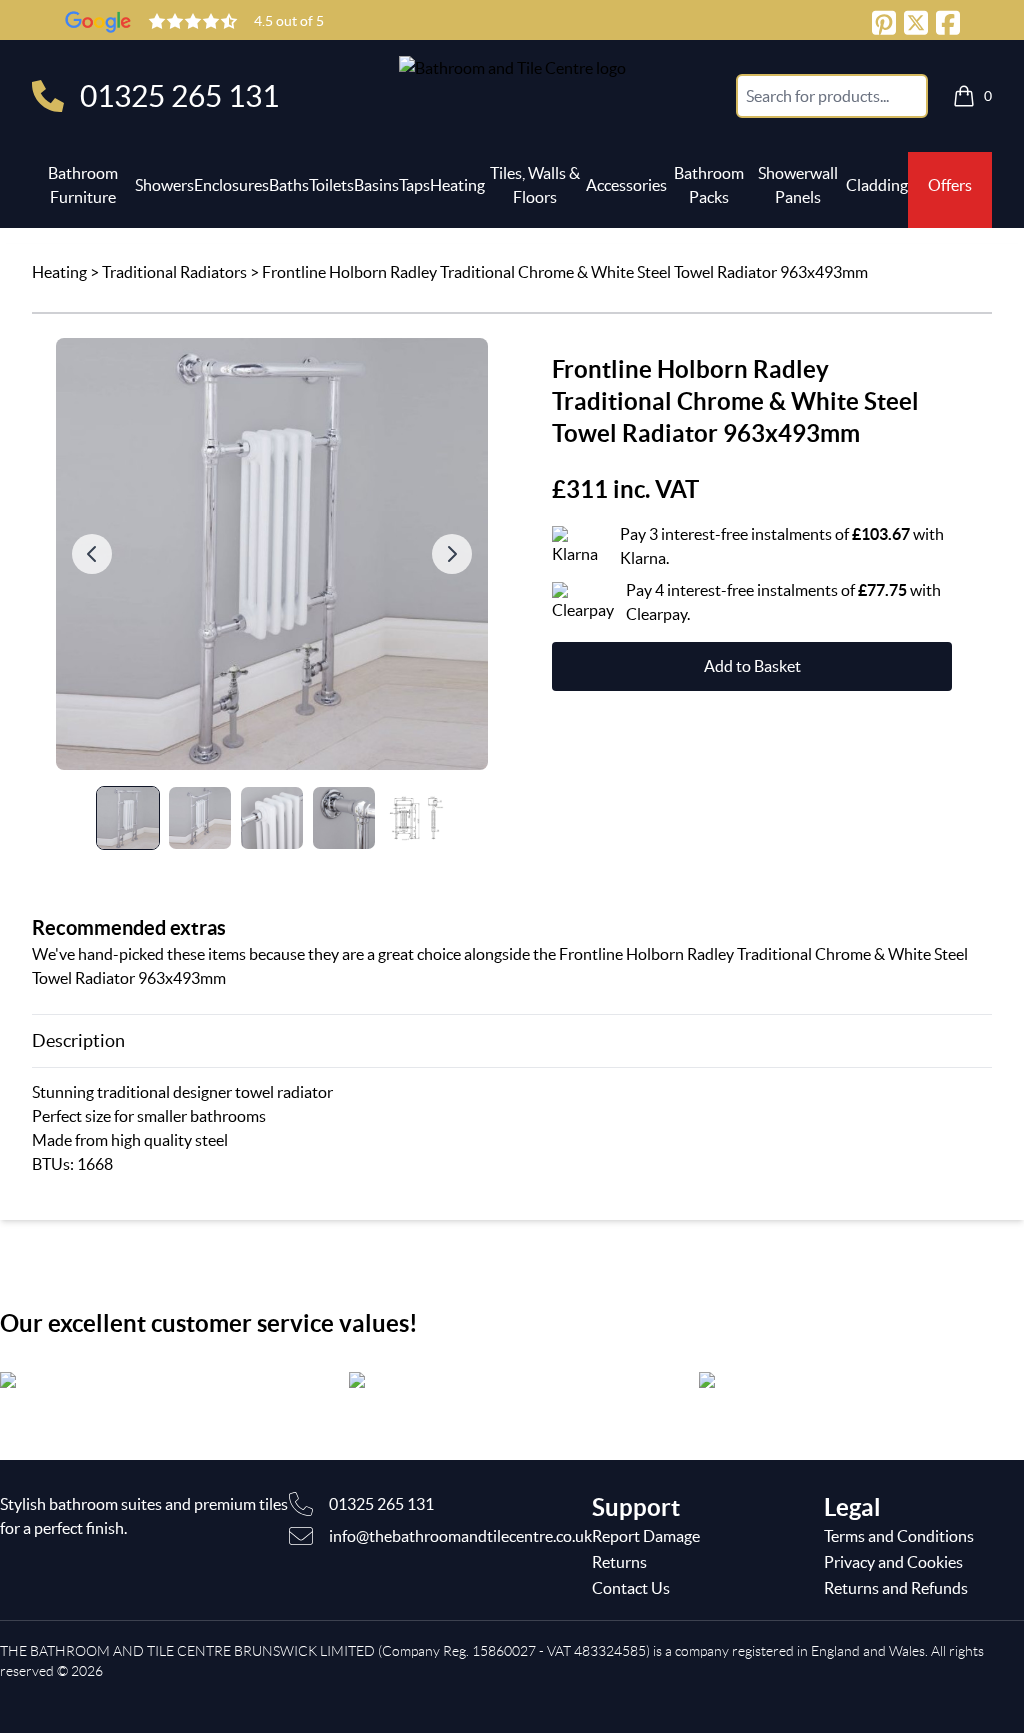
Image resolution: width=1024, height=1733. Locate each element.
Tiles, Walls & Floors (535, 185)
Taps (414, 185)
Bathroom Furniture (83, 185)
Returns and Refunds (896, 1588)
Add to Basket (752, 666)
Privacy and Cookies (893, 1562)
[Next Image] (452, 554)
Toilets (331, 185)
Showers (164, 185)
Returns (619, 1562)
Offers (950, 185)
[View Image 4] (344, 818)
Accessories (626, 185)
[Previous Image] (92, 554)
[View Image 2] (200, 818)
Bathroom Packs (709, 185)
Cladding (877, 185)
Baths (289, 185)
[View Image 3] (272, 818)
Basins (376, 185)
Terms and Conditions (899, 1536)
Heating (457, 185)
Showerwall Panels (798, 185)
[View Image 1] (128, 818)
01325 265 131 (179, 96)
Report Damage (646, 1536)
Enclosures (231, 185)
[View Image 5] (416, 818)
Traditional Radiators (174, 272)
